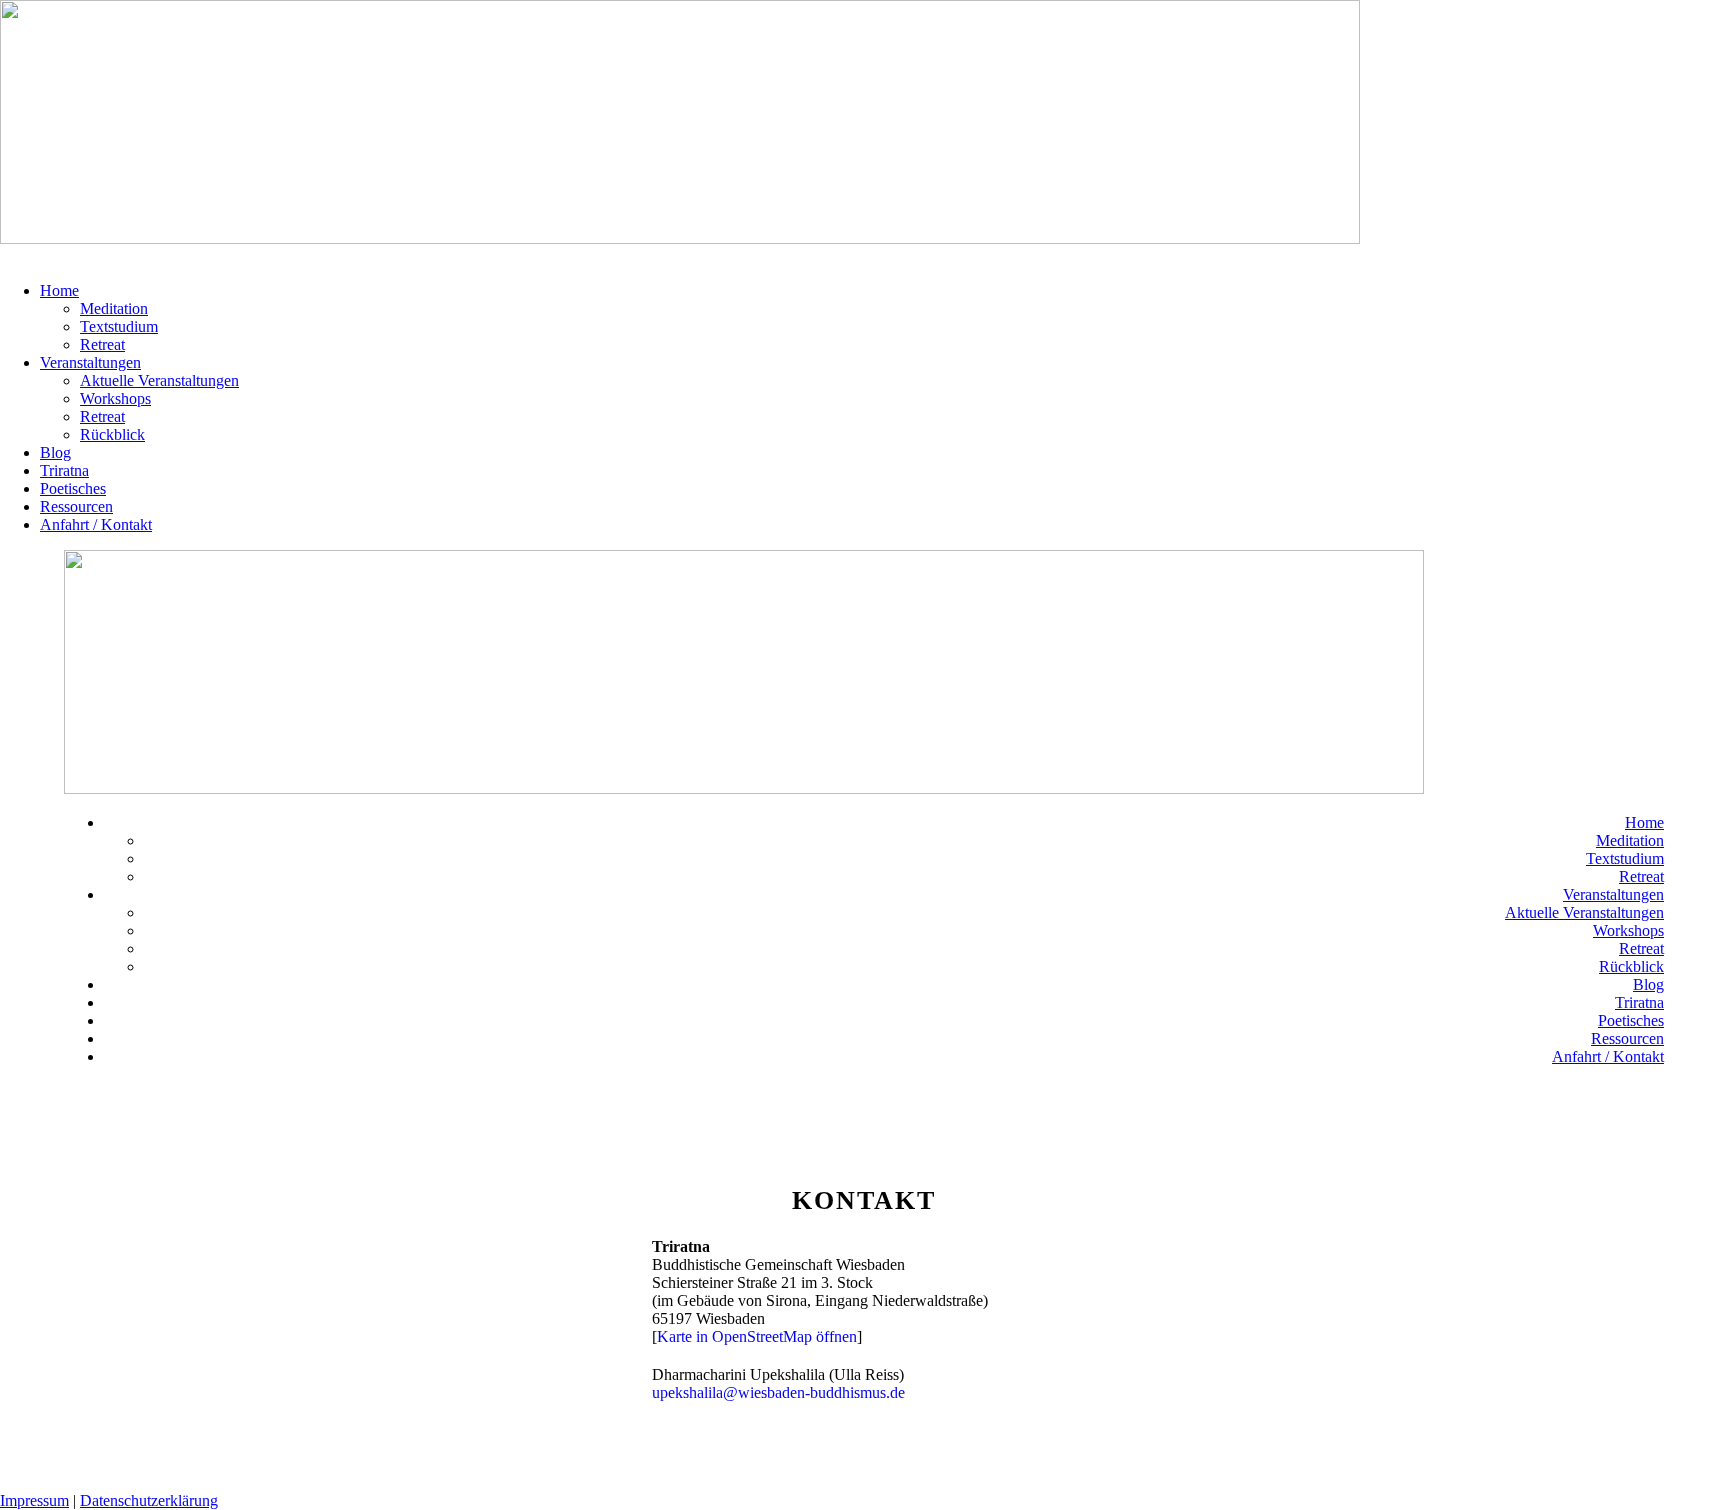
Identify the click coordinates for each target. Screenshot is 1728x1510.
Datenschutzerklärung (149, 1500)
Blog (55, 452)
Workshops (115, 398)
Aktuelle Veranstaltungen (159, 380)
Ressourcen (76, 506)
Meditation (114, 308)
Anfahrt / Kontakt (96, 524)
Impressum (34, 1500)
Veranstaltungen (90, 362)
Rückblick (112, 434)
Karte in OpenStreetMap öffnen (757, 1336)
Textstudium (119, 326)
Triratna (64, 470)
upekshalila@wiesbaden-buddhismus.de (778, 1392)
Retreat (102, 344)
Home (59, 290)
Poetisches (73, 488)
